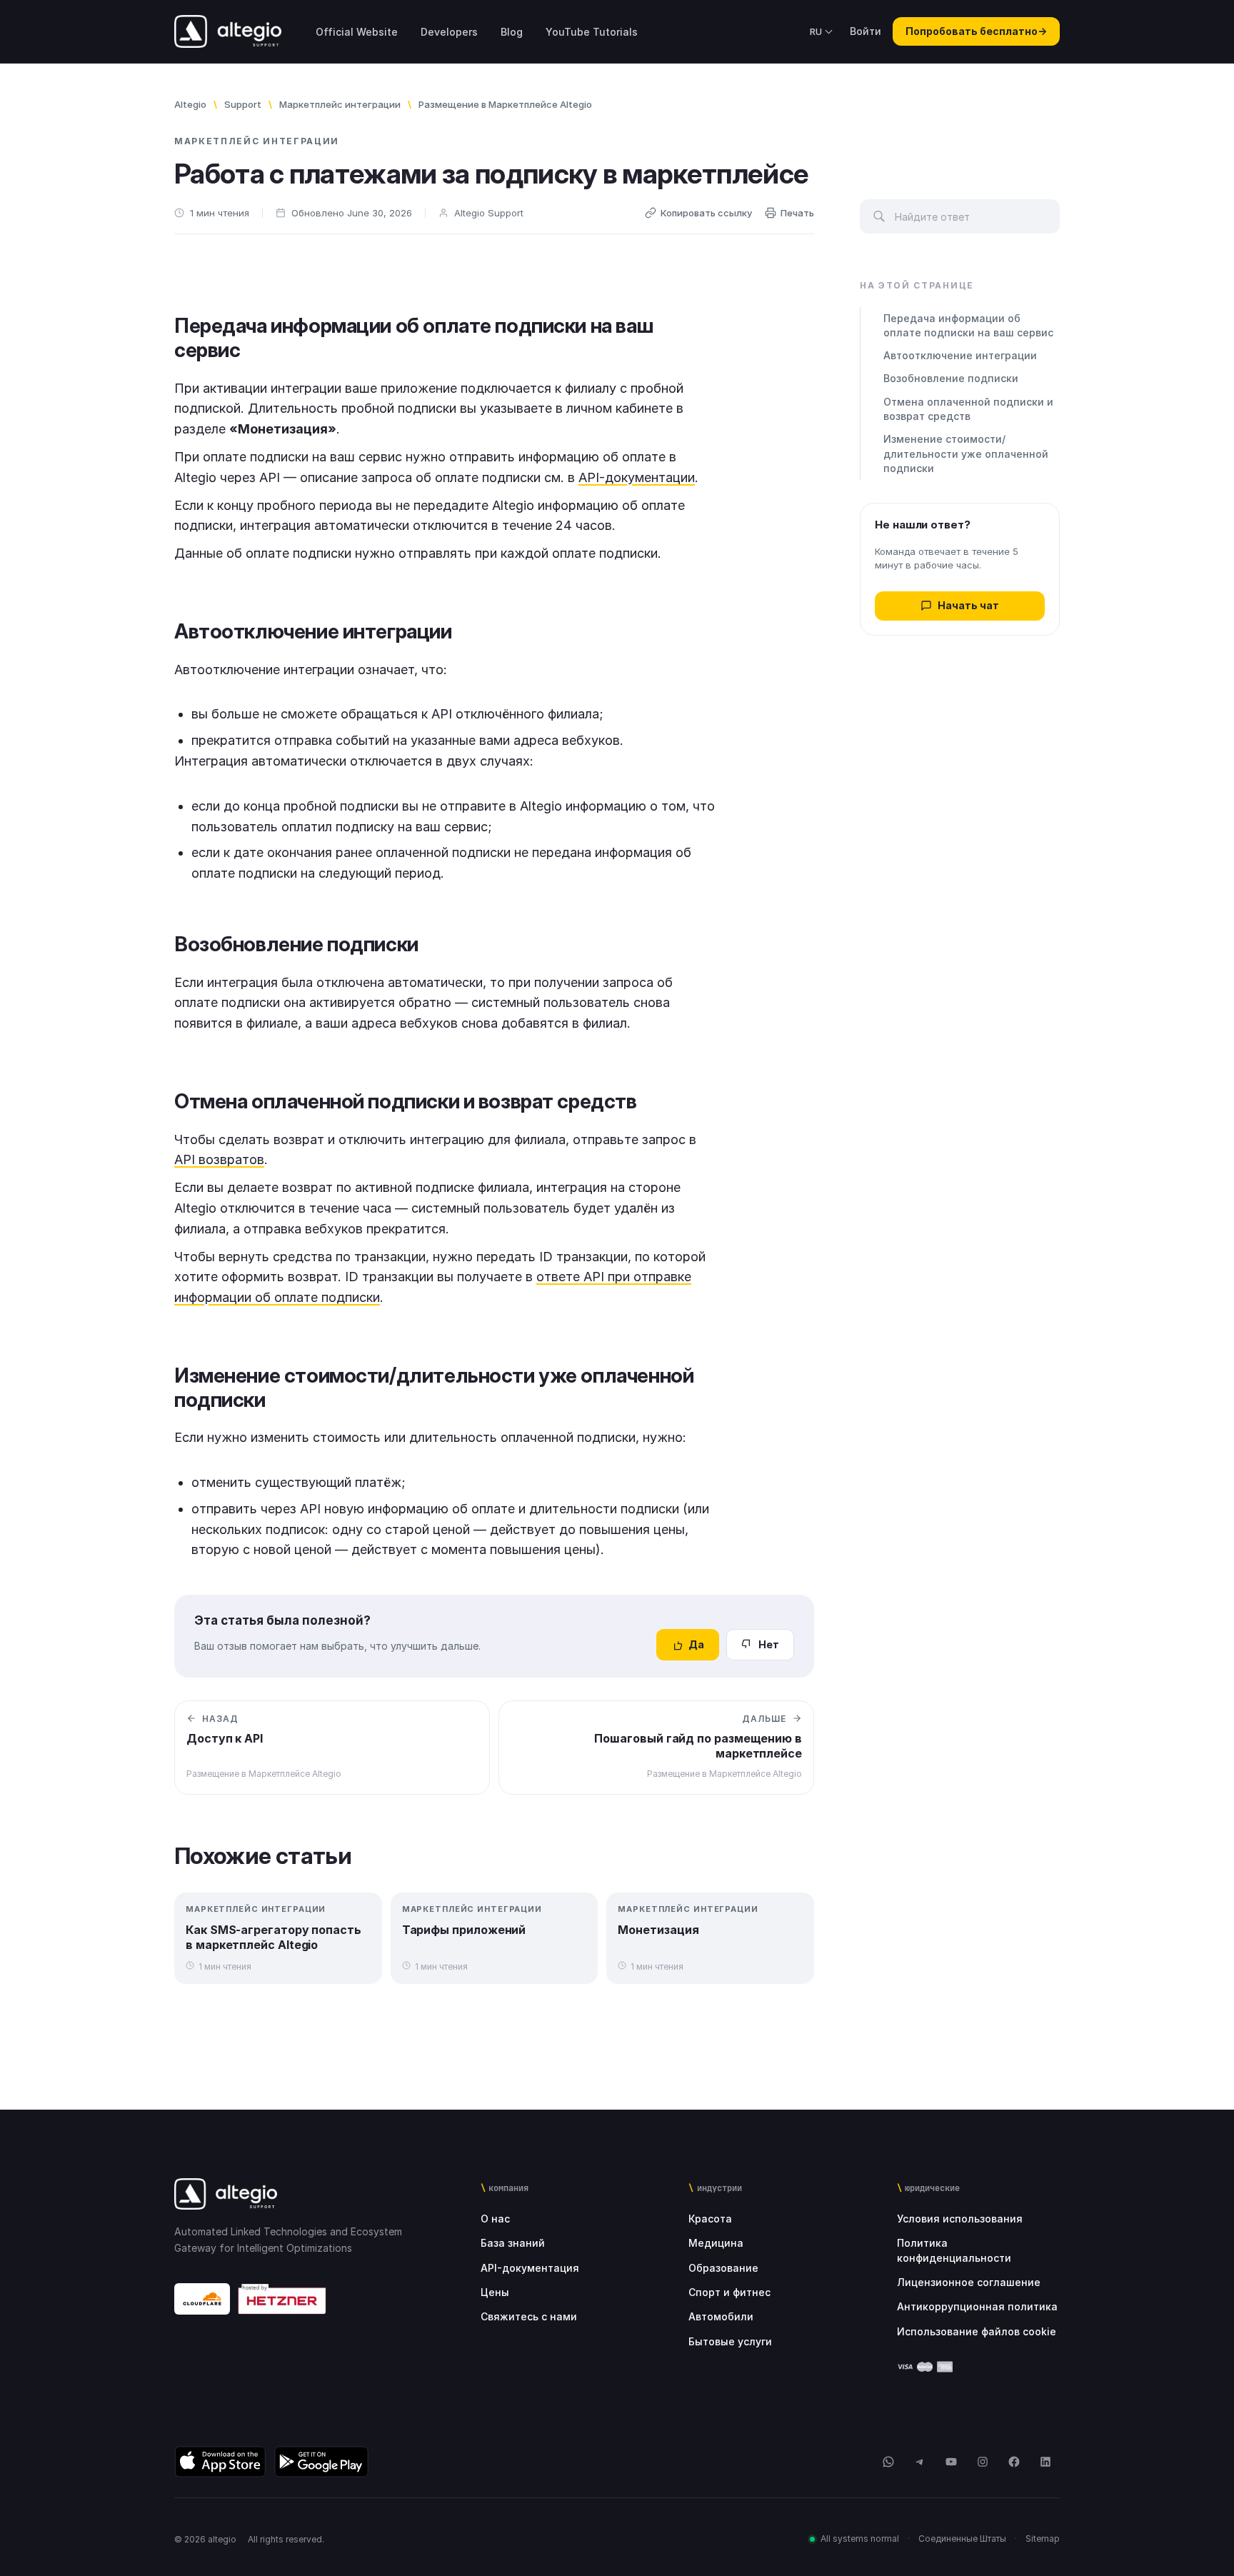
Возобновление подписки (951, 378)
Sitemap (1043, 2539)
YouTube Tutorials (592, 32)
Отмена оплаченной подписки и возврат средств (968, 409)
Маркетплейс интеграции (340, 104)
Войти (866, 31)
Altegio (190, 104)
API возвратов (219, 1159)
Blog (512, 32)
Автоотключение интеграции (960, 355)
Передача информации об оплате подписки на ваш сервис (968, 325)
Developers (449, 32)
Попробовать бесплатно (976, 31)
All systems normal (860, 2539)
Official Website (357, 32)
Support (243, 104)
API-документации (637, 477)
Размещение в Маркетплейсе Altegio (505, 104)
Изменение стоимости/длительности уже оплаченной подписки (966, 453)
